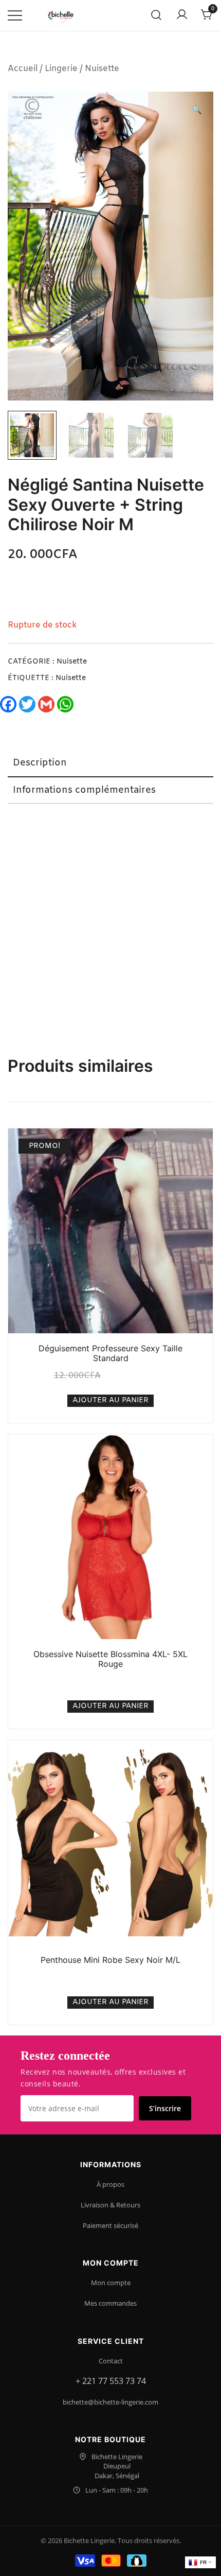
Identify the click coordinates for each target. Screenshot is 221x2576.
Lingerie (61, 69)
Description (40, 763)
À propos (110, 2184)
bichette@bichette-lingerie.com (110, 2402)
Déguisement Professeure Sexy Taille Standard (110, 1353)
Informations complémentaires (84, 790)
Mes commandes (110, 2303)
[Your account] (182, 15)
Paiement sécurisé (110, 2225)
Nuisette (102, 69)
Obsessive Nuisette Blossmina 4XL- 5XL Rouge (110, 1659)
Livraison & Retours (110, 2205)
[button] (197, 111)
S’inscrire (165, 2108)
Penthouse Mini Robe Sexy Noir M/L (110, 1960)
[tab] (110, 763)
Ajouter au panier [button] (110, 1400)
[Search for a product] (156, 16)
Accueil (23, 69)
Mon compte (111, 2283)
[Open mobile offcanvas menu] (15, 16)
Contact (111, 2361)
